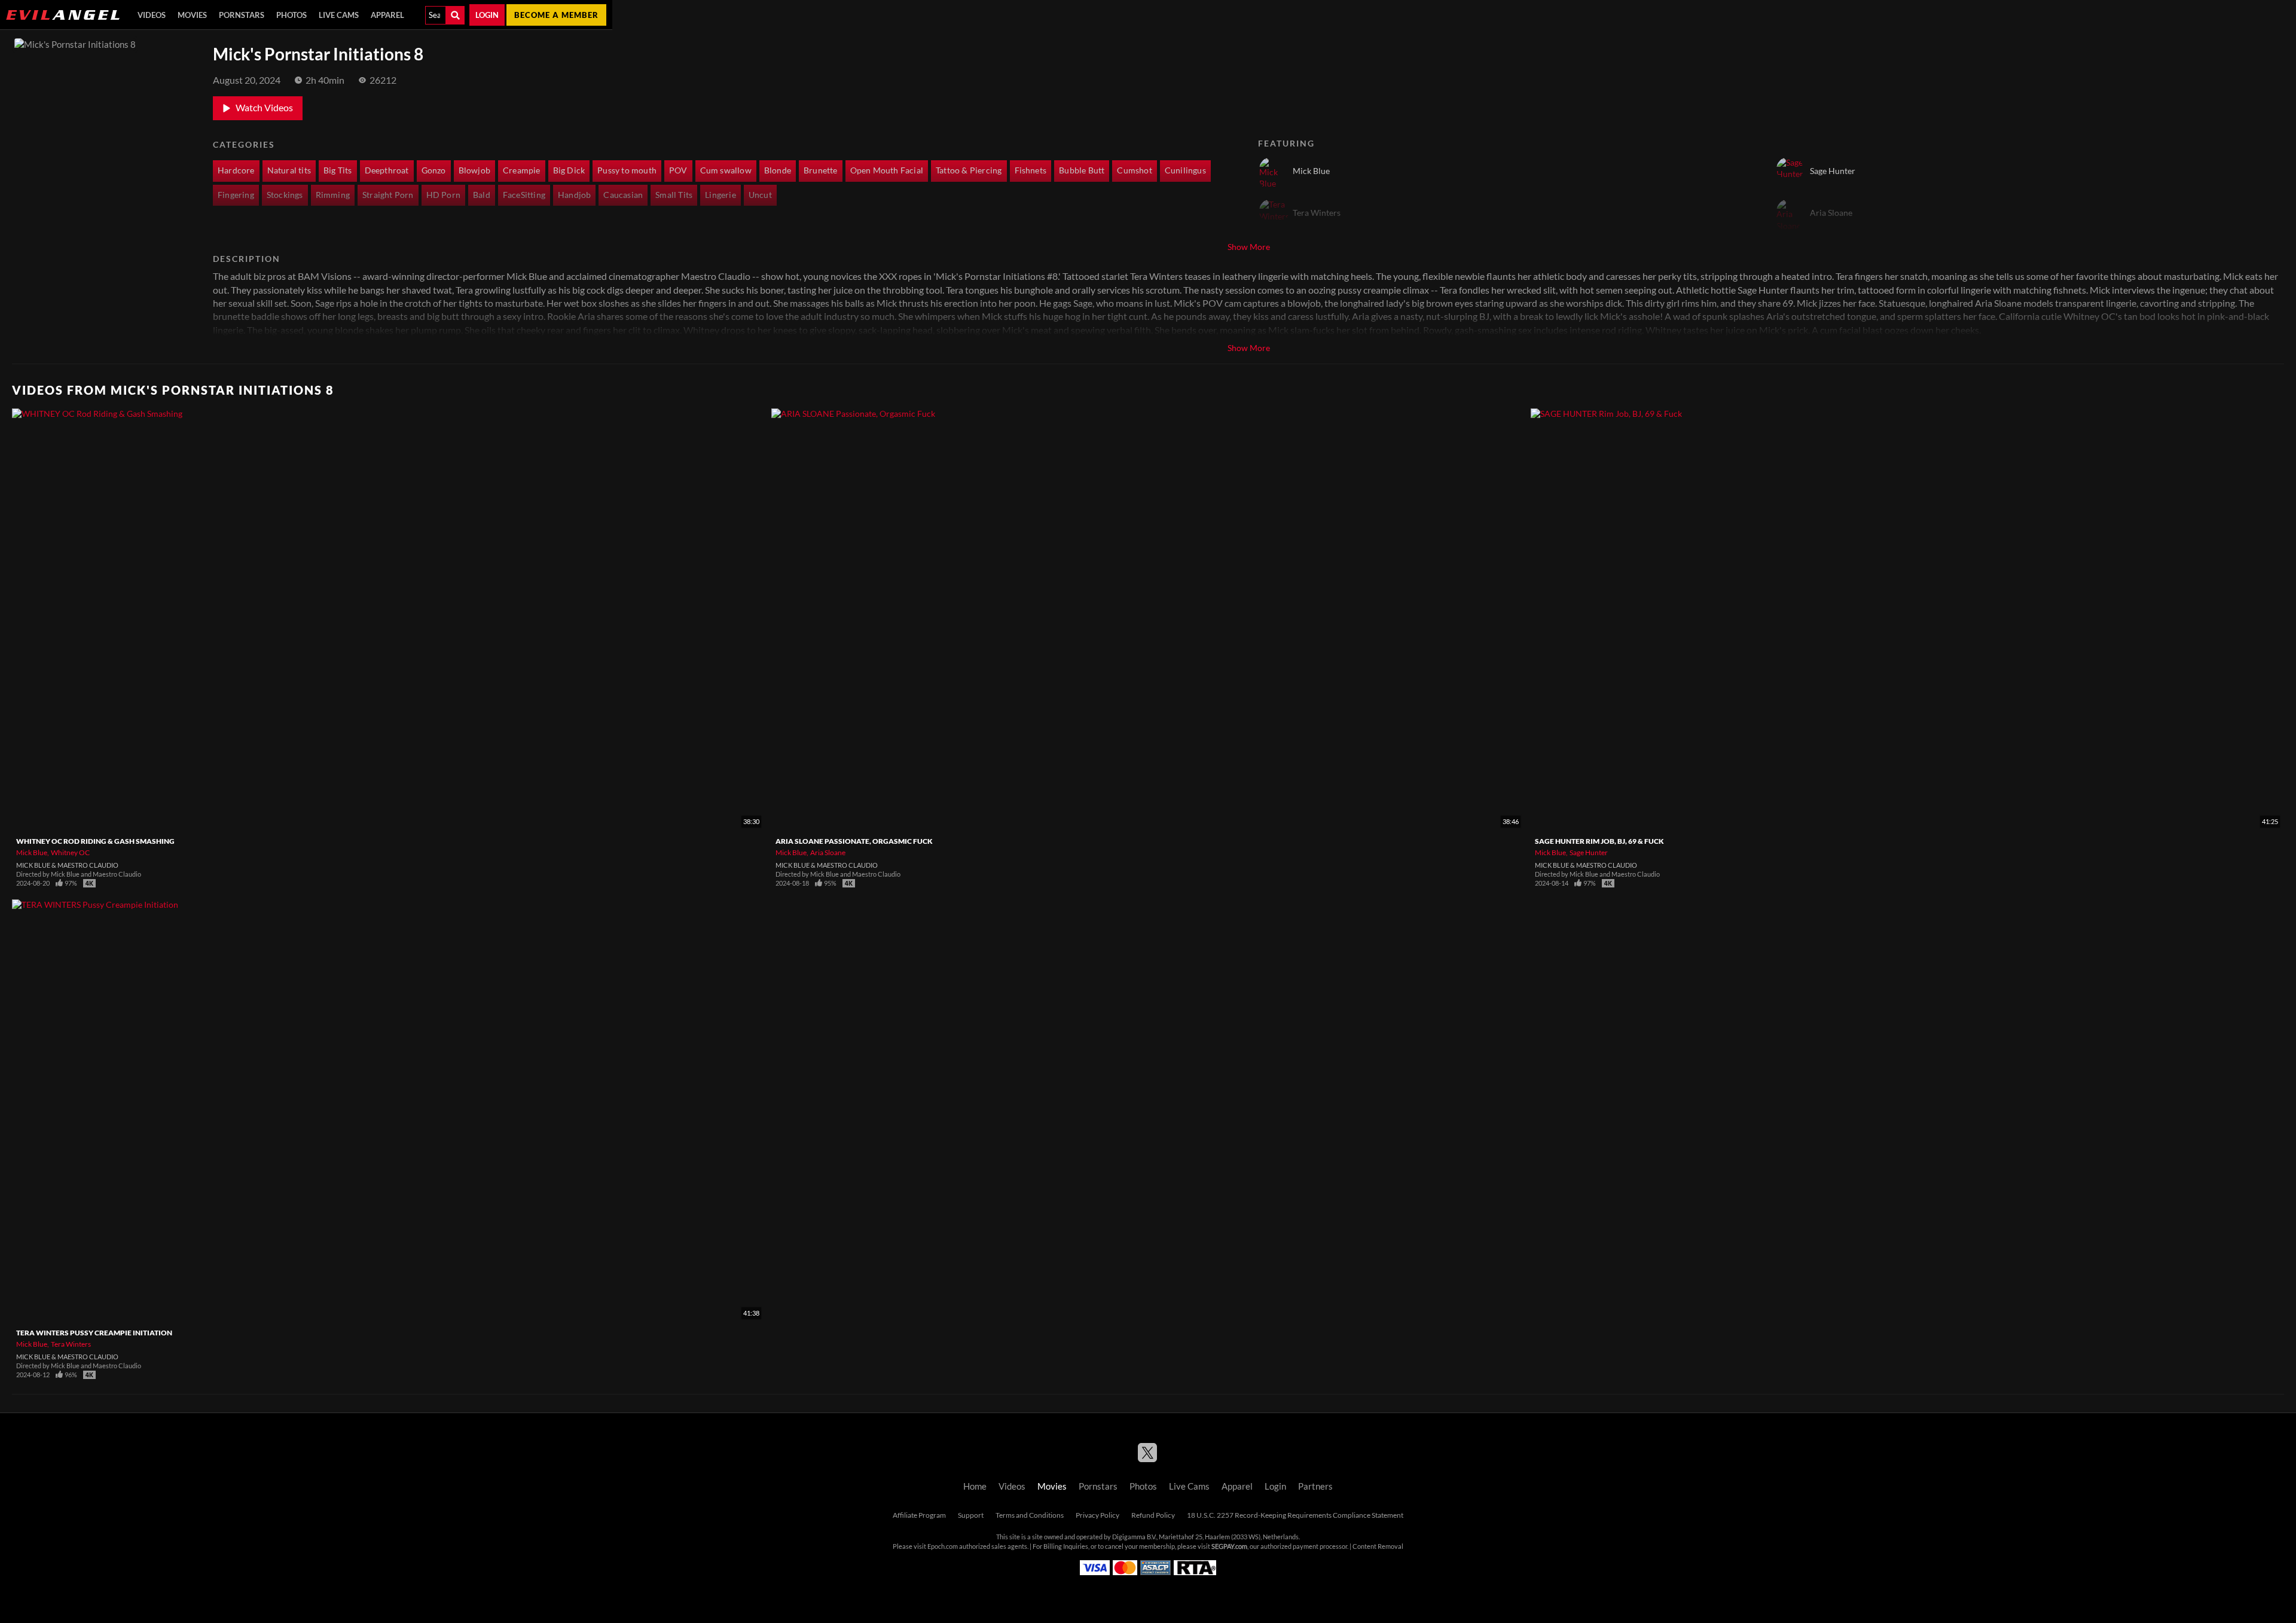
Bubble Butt (1082, 170)
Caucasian (623, 195)
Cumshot (1134, 170)
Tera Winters (71, 1344)
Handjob (574, 195)
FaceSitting (524, 195)
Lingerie (720, 195)
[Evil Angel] (63, 15)
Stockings (285, 195)
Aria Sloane (828, 852)
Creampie (522, 170)
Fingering (236, 195)
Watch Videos (264, 108)
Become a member (556, 15)
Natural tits (289, 170)
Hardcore (236, 170)
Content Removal (1378, 1546)
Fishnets (1031, 170)
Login (487, 15)
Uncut (760, 195)
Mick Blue (32, 852)
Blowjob (474, 170)
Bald (482, 195)
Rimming (333, 195)
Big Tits (338, 170)
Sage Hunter (1589, 852)
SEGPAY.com (1229, 1546)
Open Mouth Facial (887, 170)
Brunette (821, 170)
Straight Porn (388, 195)
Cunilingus (1185, 170)
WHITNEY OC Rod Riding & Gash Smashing (95, 841)
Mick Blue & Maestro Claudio (67, 865)
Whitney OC (70, 852)
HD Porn (443, 195)
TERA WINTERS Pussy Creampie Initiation (94, 1333)
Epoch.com (943, 1546)
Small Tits (674, 195)
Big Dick (569, 170)
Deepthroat (387, 170)
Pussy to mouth (627, 170)
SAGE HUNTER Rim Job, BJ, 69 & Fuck (1599, 841)
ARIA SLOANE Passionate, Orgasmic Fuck (854, 841)
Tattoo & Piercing (969, 170)
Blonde (778, 170)
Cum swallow (726, 170)
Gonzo (434, 170)
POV (678, 170)
